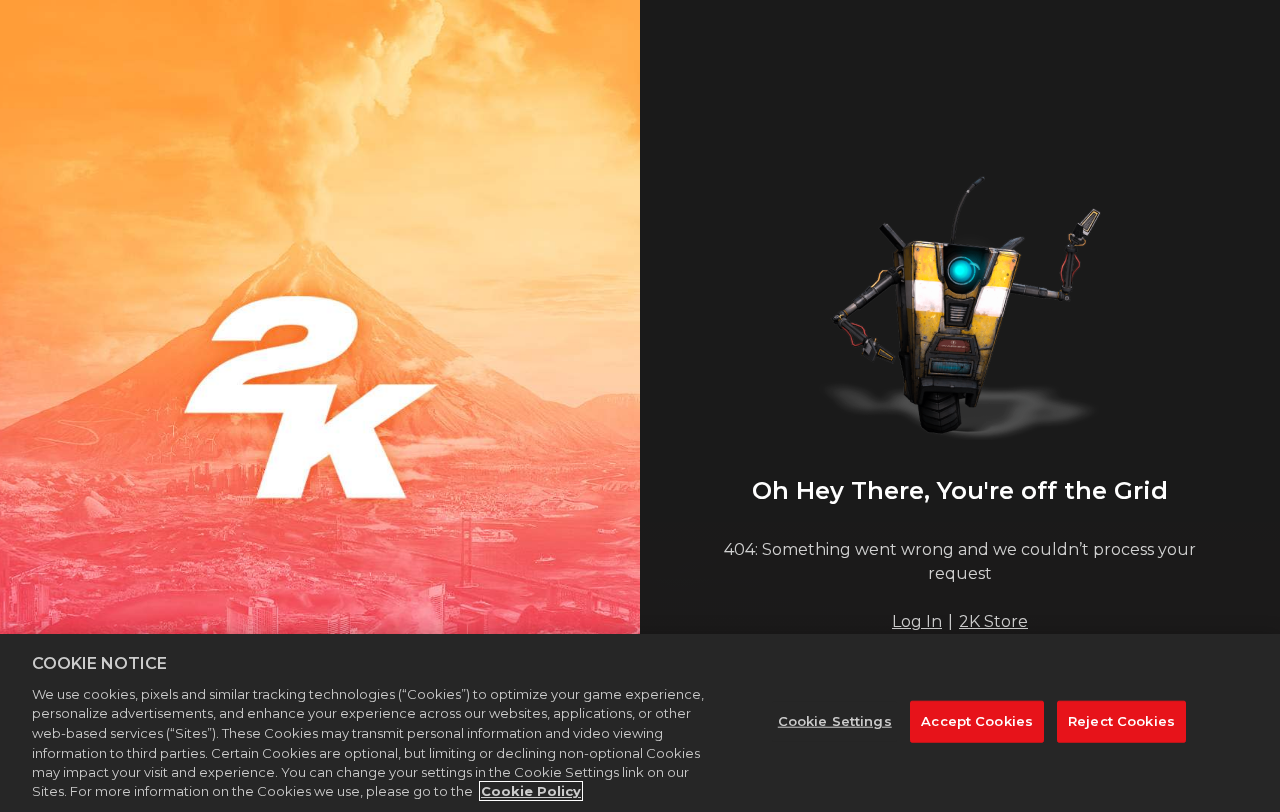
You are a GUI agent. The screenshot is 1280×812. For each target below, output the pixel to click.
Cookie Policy (531, 791)
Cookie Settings (835, 721)
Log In (917, 621)
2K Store (993, 621)
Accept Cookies (977, 721)
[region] (640, 723)
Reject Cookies (1121, 721)
